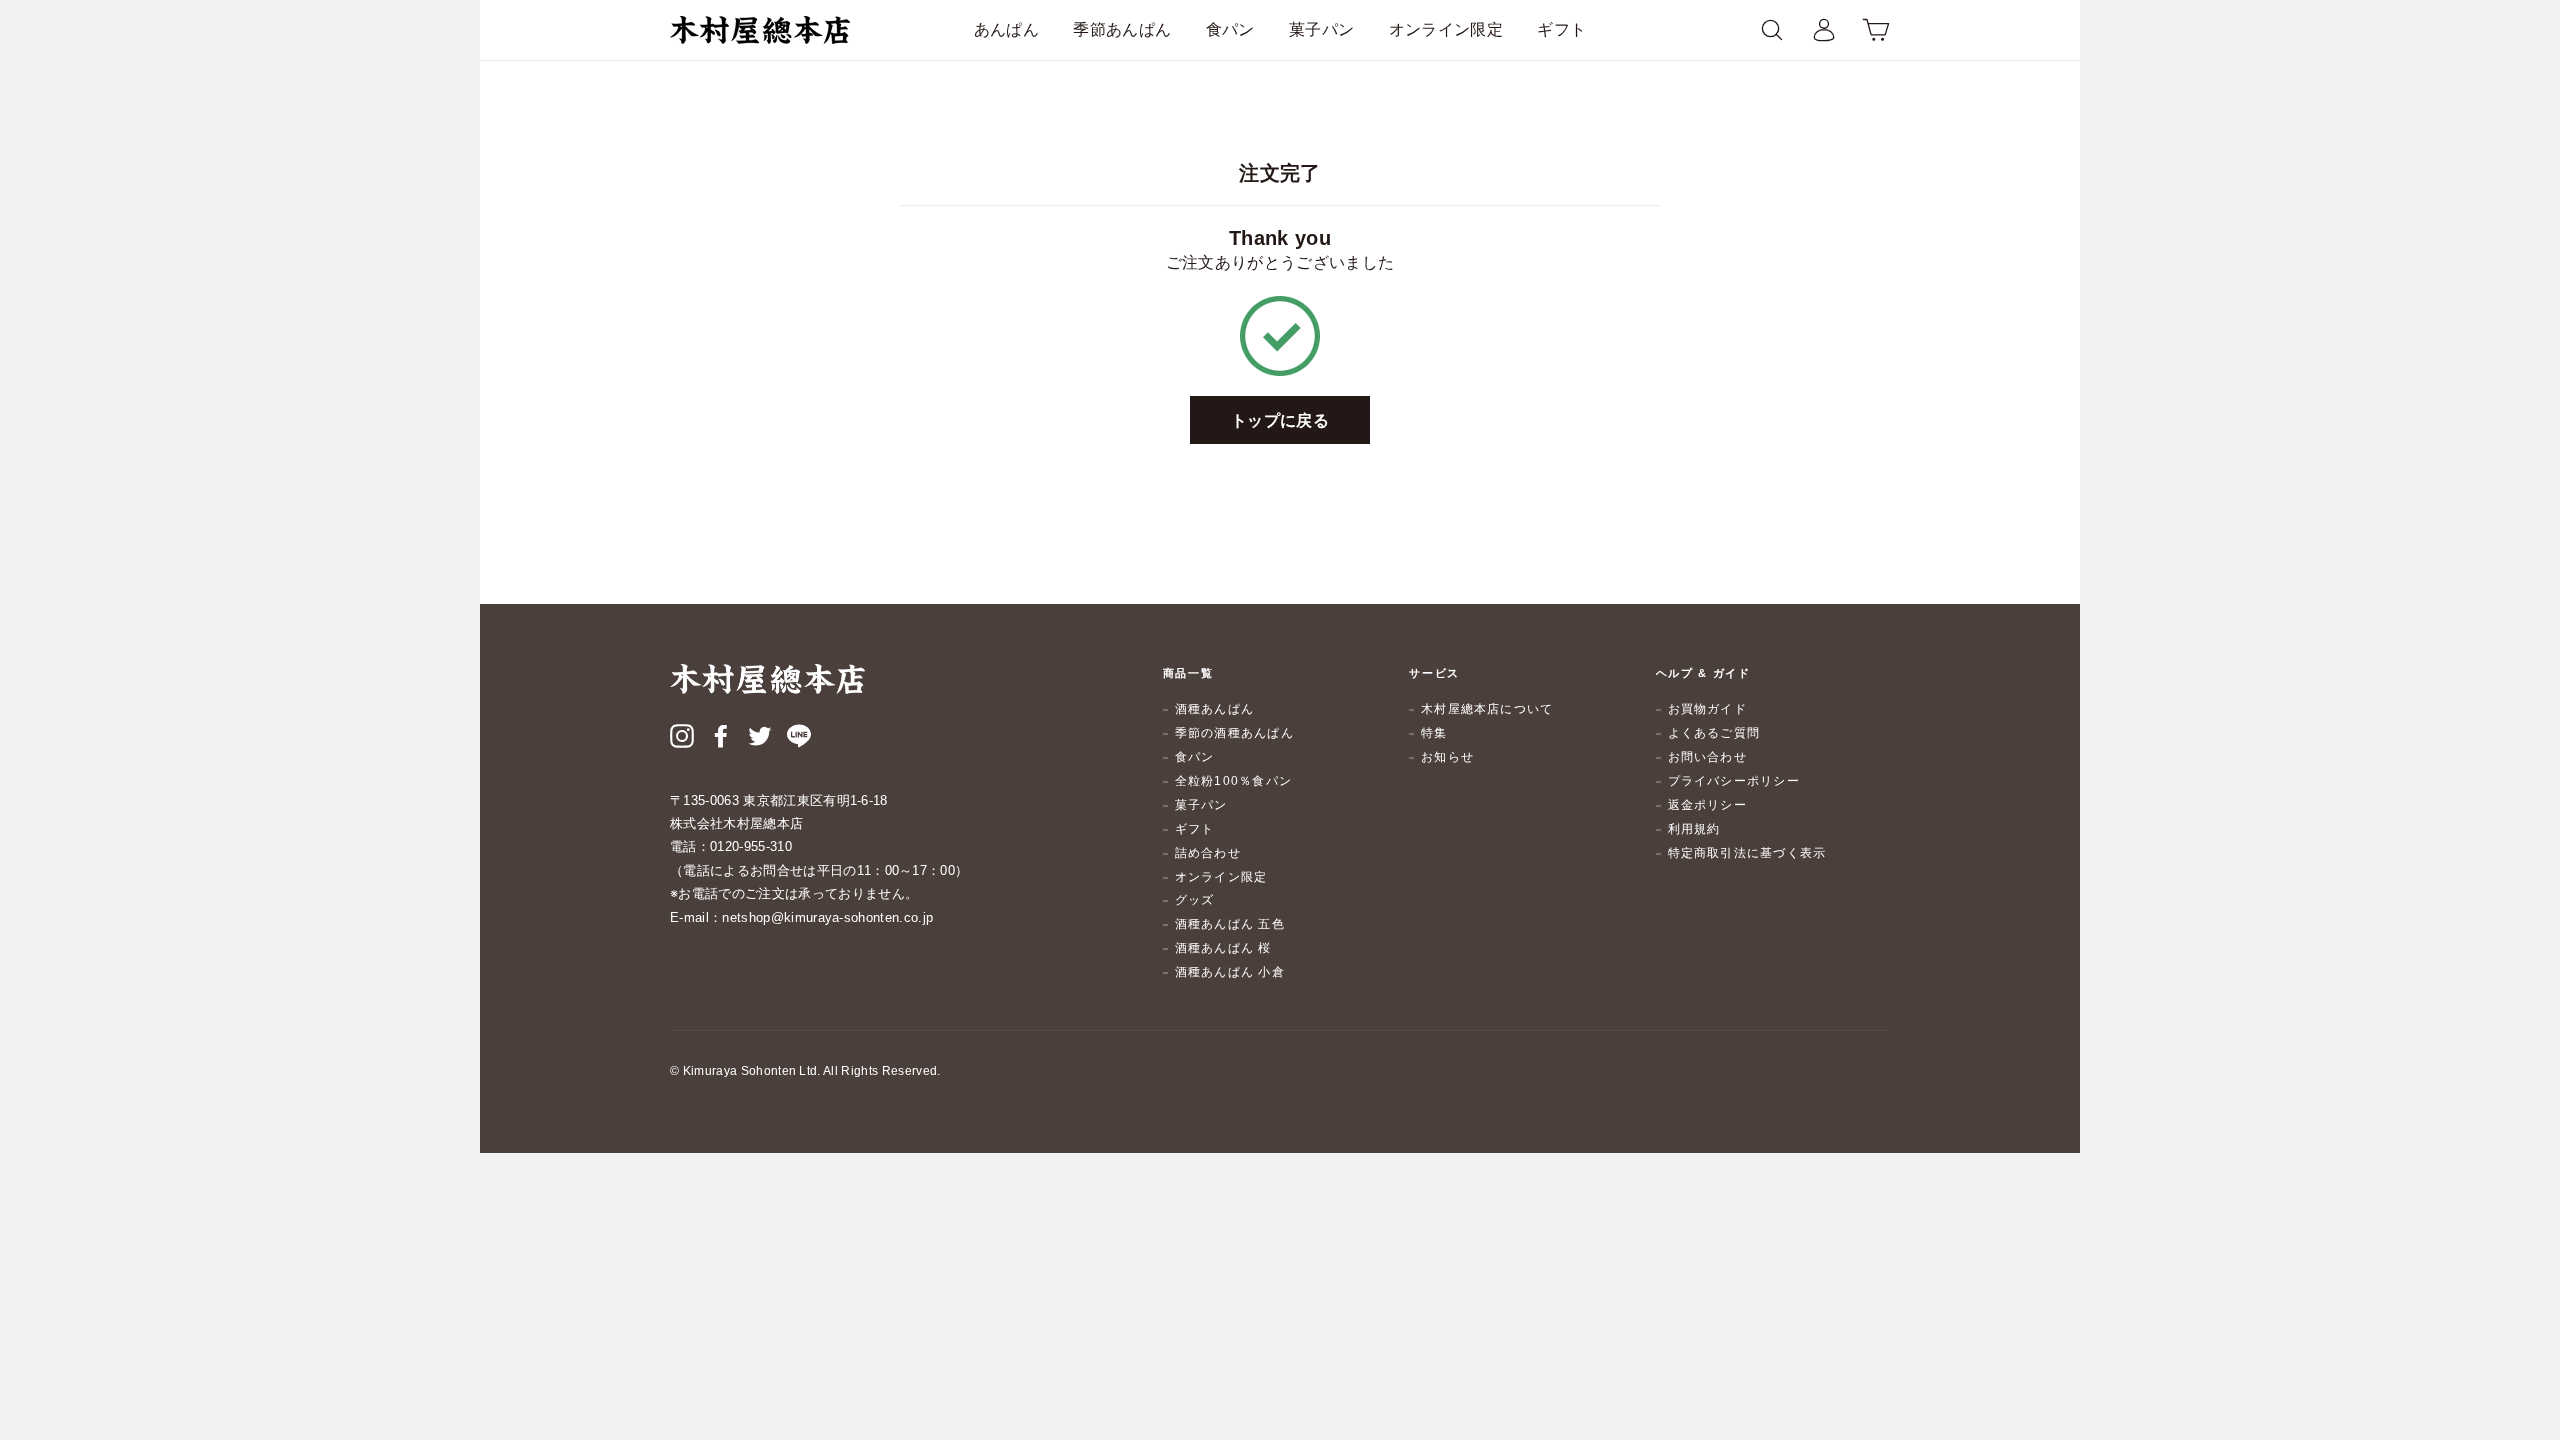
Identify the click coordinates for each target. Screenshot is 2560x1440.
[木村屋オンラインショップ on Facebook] (721, 739)
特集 (1434, 733)
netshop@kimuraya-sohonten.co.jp (827, 917)
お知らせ (1447, 757)
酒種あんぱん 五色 (1230, 924)
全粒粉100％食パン (1233, 781)
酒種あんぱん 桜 (1223, 948)
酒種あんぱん (1214, 709)
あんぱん (1006, 29)
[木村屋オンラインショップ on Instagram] (682, 739)
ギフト (1561, 29)
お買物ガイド (1707, 709)
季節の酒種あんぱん (1234, 733)
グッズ (1195, 900)
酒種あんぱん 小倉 (1230, 972)
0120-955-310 (751, 846)
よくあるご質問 (1714, 733)
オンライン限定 (1446, 29)
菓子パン (1321, 29)
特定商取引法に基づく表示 (1747, 853)
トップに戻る (1280, 420)
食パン (1230, 29)
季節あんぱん (1122, 29)
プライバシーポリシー (1734, 781)
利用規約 (1694, 829)
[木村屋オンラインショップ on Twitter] (760, 739)
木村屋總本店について (1487, 709)
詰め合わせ (1208, 853)
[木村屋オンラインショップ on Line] (799, 739)
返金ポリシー (1707, 805)
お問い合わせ (1707, 757)
